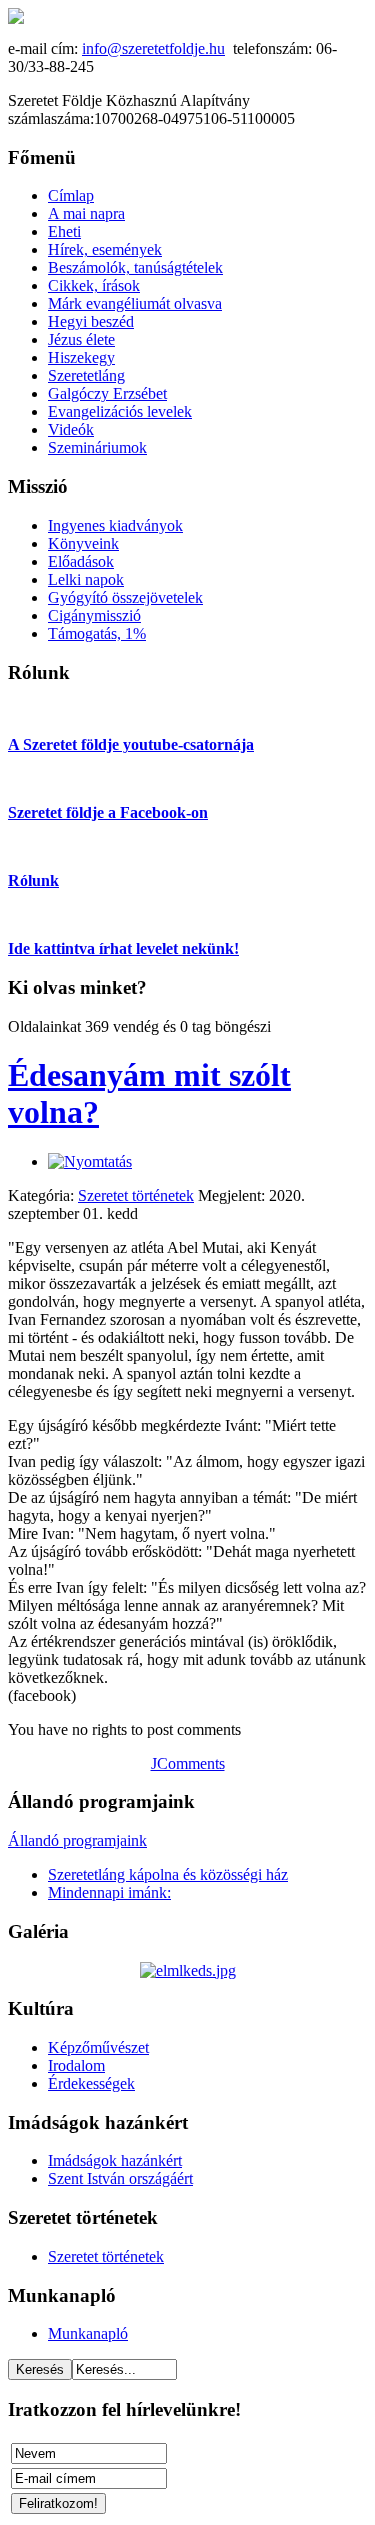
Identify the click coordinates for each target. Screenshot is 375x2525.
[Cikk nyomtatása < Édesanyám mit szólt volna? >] (90, 1161)
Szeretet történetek (136, 1195)
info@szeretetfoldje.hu (153, 48)
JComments (188, 1763)
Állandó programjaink (77, 1840)
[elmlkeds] (188, 1970)
